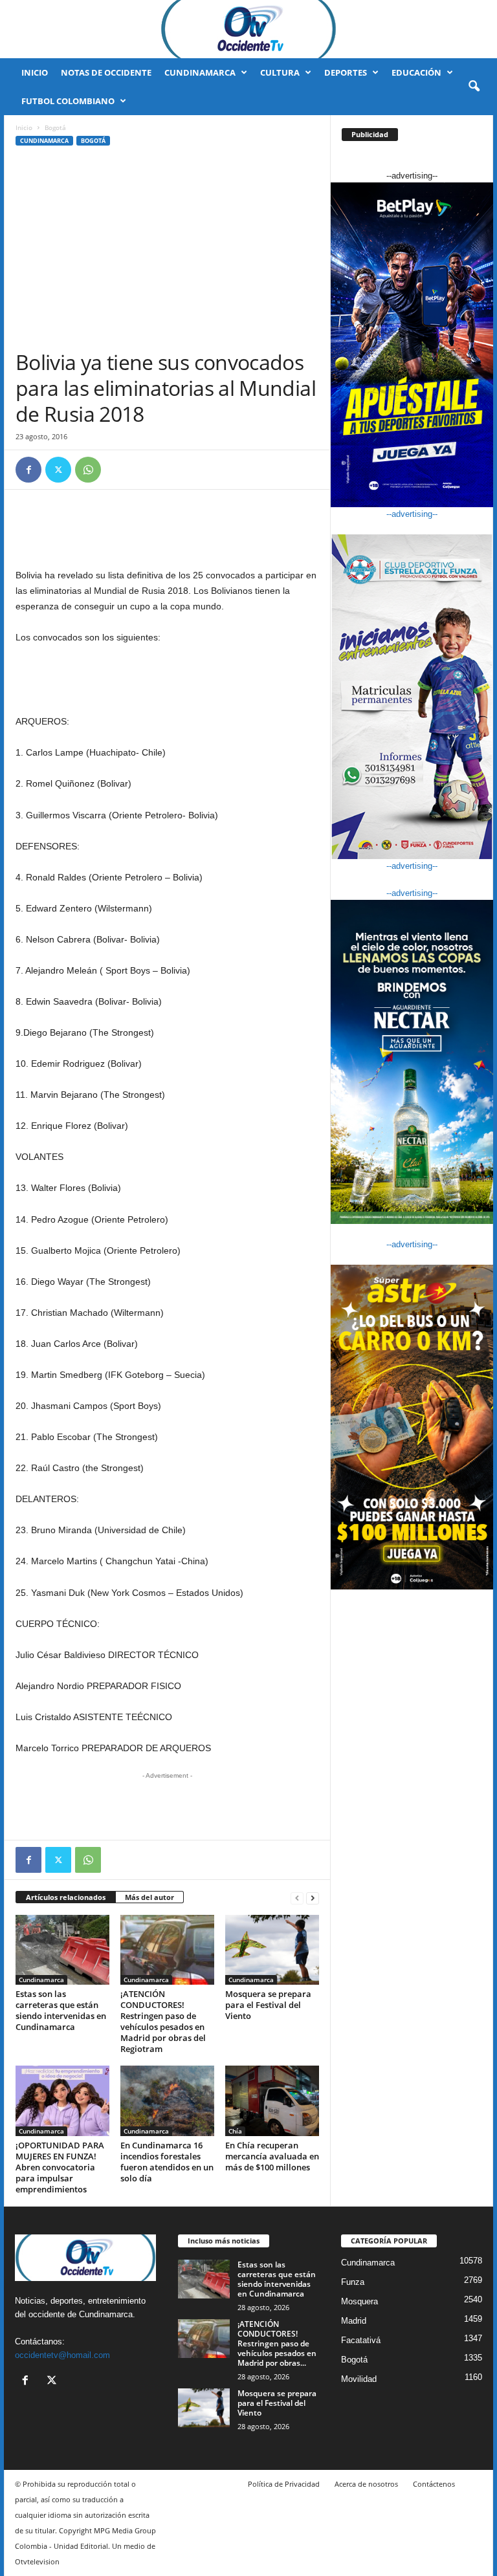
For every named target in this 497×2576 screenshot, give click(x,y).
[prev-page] (297, 1898)
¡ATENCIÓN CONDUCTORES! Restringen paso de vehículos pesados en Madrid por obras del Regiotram (163, 2021)
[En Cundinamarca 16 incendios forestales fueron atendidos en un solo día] (167, 2101)
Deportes (346, 72)
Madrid (354, 2321)
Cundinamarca (200, 72)
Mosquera (359, 2301)
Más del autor (149, 1897)
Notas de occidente (106, 72)
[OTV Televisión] (248, 29)
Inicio (35, 72)
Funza (353, 2282)
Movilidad (359, 2379)
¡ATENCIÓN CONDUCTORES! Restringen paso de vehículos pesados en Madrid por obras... (277, 2343)
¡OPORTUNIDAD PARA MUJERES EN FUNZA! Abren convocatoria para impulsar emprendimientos (60, 2167)
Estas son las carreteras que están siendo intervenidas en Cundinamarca (61, 2010)
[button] (474, 87)
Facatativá (361, 2340)
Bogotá (93, 141)
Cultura (280, 72)
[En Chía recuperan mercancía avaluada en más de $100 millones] (272, 2101)
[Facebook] (28, 470)
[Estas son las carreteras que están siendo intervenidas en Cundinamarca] (62, 1950)
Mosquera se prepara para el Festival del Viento (268, 2005)
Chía (235, 2131)
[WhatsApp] (88, 470)
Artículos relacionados (66, 1897)
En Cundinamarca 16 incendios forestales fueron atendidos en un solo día (167, 2162)
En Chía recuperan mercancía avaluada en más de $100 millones (272, 2156)
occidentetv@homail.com (62, 2355)
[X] (58, 470)
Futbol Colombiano (68, 101)
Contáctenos (434, 2484)
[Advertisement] (167, 252)
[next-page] (313, 1898)
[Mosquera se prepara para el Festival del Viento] (272, 1950)
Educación (416, 72)
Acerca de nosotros (366, 2484)
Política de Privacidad (284, 2484)
